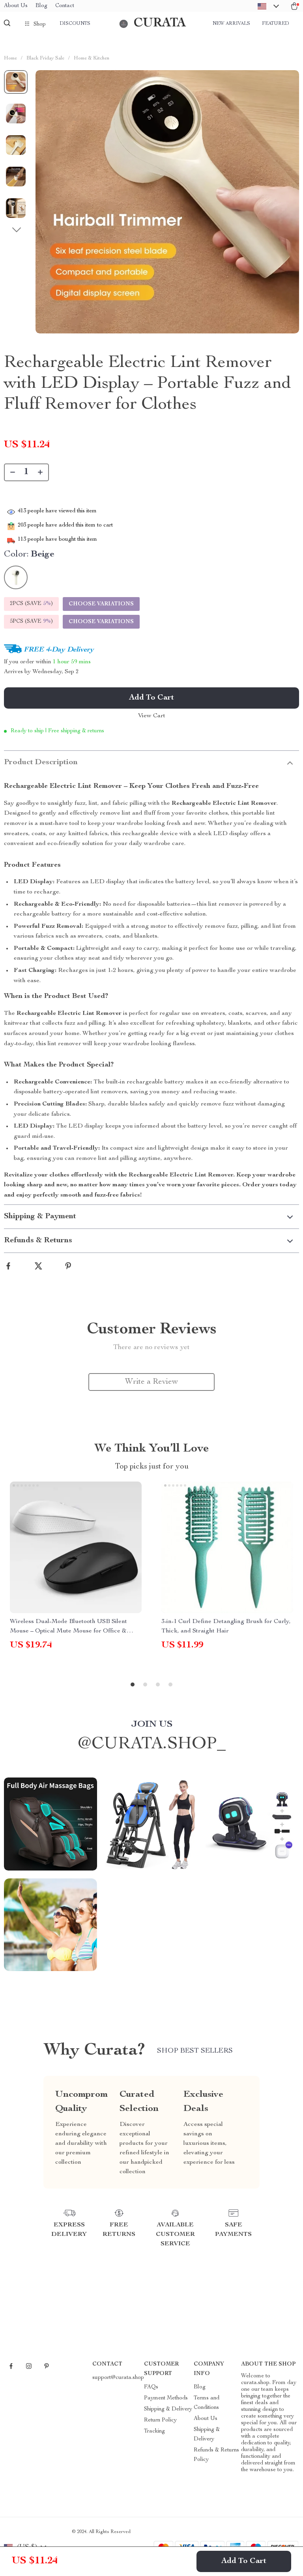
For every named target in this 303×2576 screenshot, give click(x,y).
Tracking (154, 2431)
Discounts (75, 24)
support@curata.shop (118, 2378)
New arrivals (231, 24)
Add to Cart (244, 2561)
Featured (275, 24)
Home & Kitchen (92, 59)
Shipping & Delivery (168, 2409)
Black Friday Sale (45, 59)
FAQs (151, 2387)
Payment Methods (166, 2398)
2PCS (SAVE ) (31, 604)
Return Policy (160, 2420)
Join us (152, 1725)
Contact (65, 6)
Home (10, 59)
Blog (41, 6)
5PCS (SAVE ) (31, 622)
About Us (16, 6)
